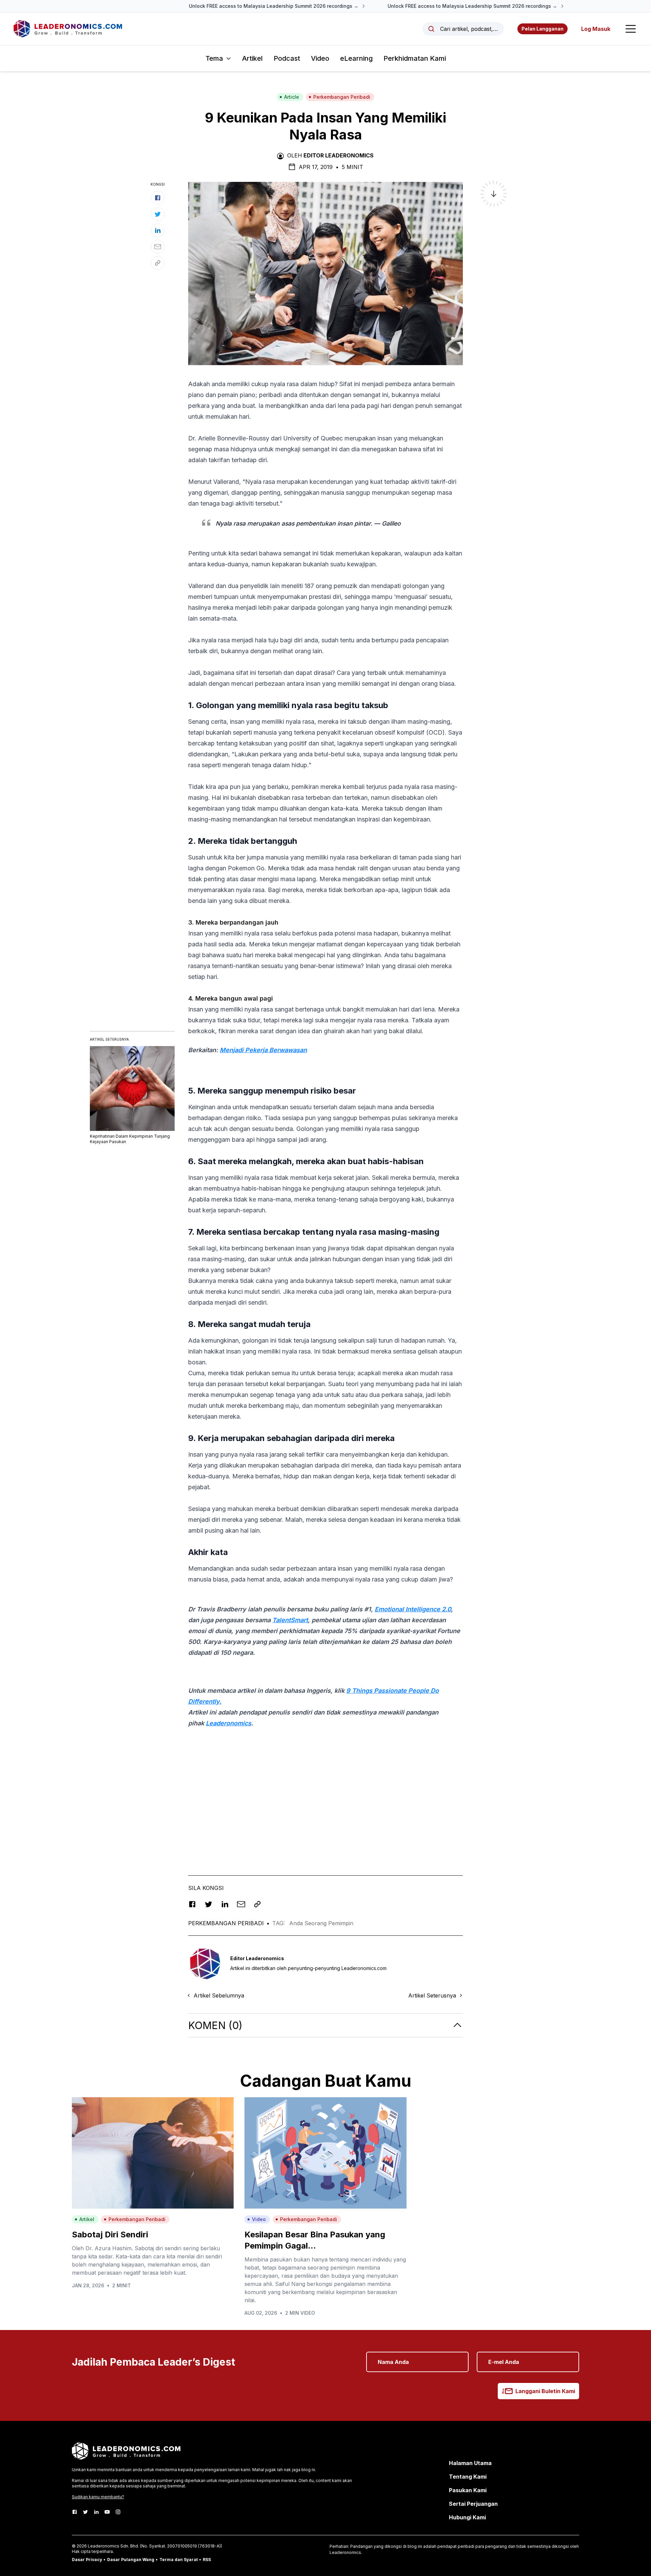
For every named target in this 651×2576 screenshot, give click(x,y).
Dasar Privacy (87, 2560)
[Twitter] (85, 2512)
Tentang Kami (468, 2477)
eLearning (356, 58)
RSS (207, 2560)
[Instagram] (118, 2512)
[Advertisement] (325, 1801)
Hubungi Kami (467, 2517)
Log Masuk (596, 29)
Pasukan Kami (468, 2490)
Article (292, 97)
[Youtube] (107, 2512)
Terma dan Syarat (179, 2560)
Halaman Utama (470, 2463)
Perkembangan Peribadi (342, 97)
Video (320, 58)
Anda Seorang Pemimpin (321, 1923)
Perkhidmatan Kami (415, 58)
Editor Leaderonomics (339, 155)
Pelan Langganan (542, 29)
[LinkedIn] (96, 2512)
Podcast (287, 58)
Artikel (252, 58)
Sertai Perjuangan (473, 2504)
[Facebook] (75, 2512)
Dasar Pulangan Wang (131, 2560)
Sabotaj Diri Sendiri (110, 2234)
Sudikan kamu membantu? (98, 2497)
